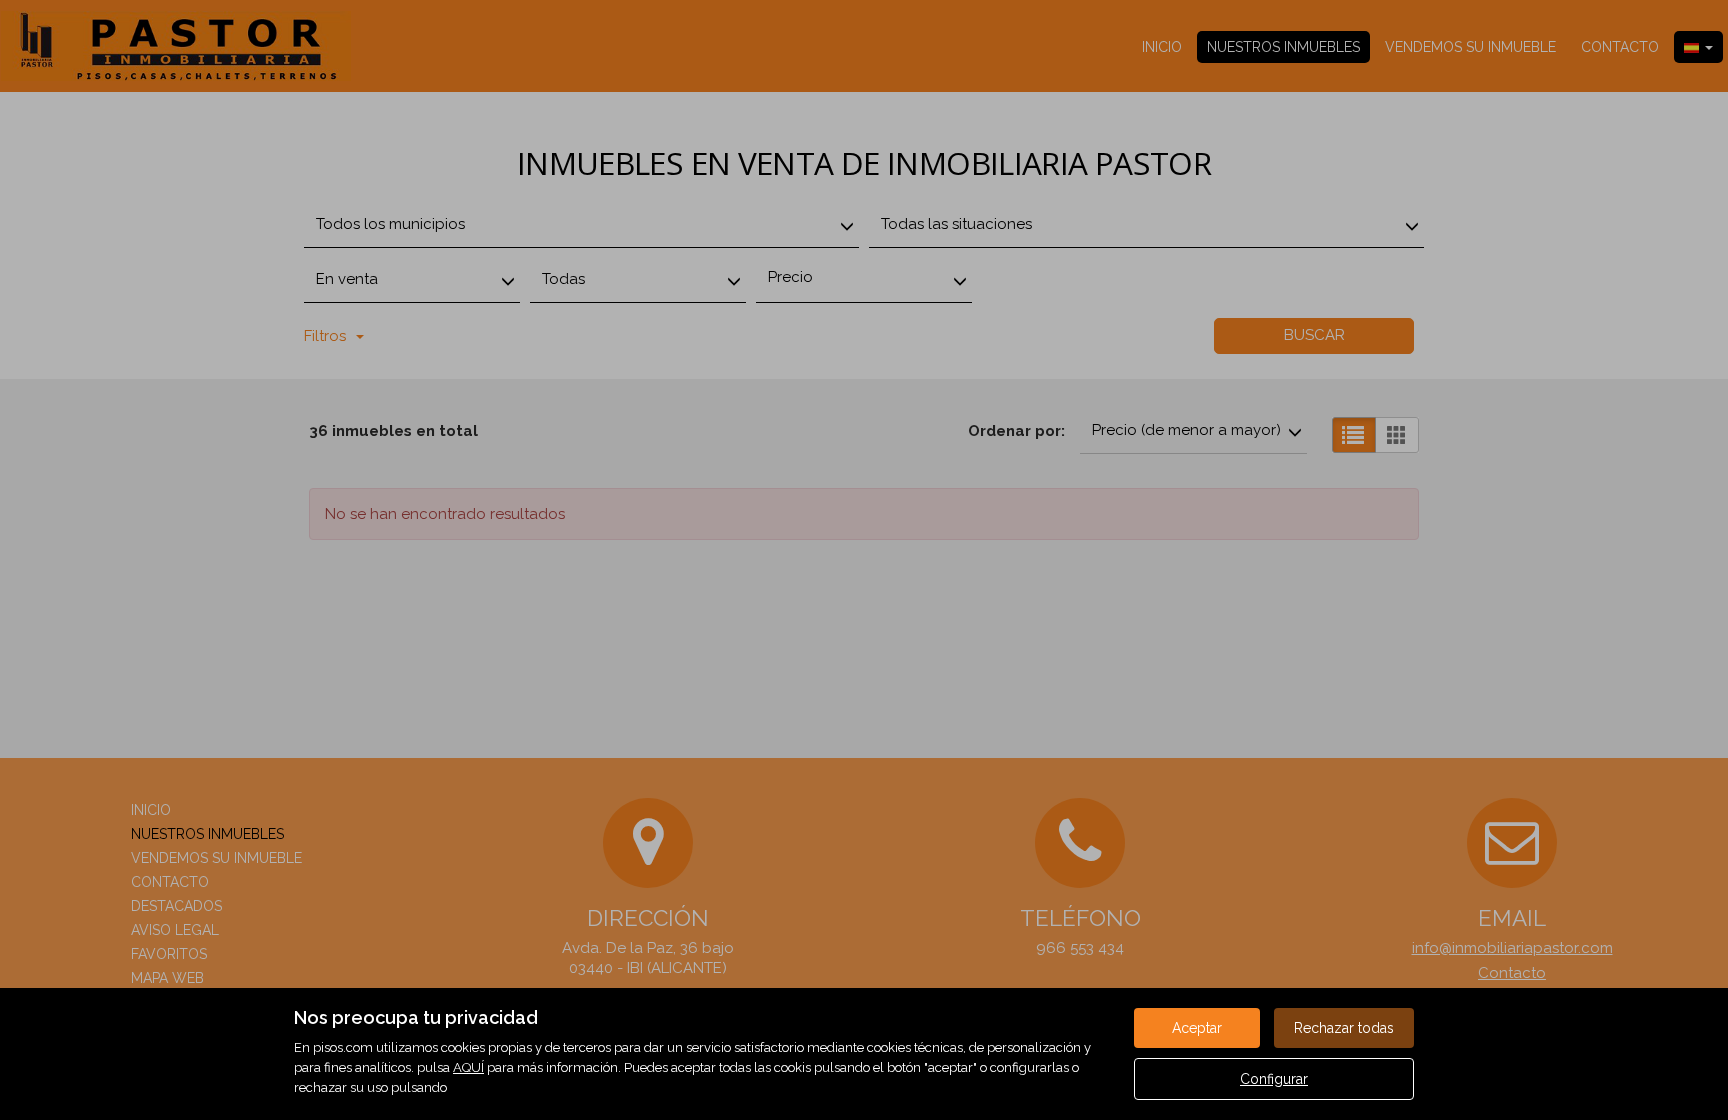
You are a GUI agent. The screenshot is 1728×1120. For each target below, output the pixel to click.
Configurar (1274, 1079)
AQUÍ (468, 1067)
